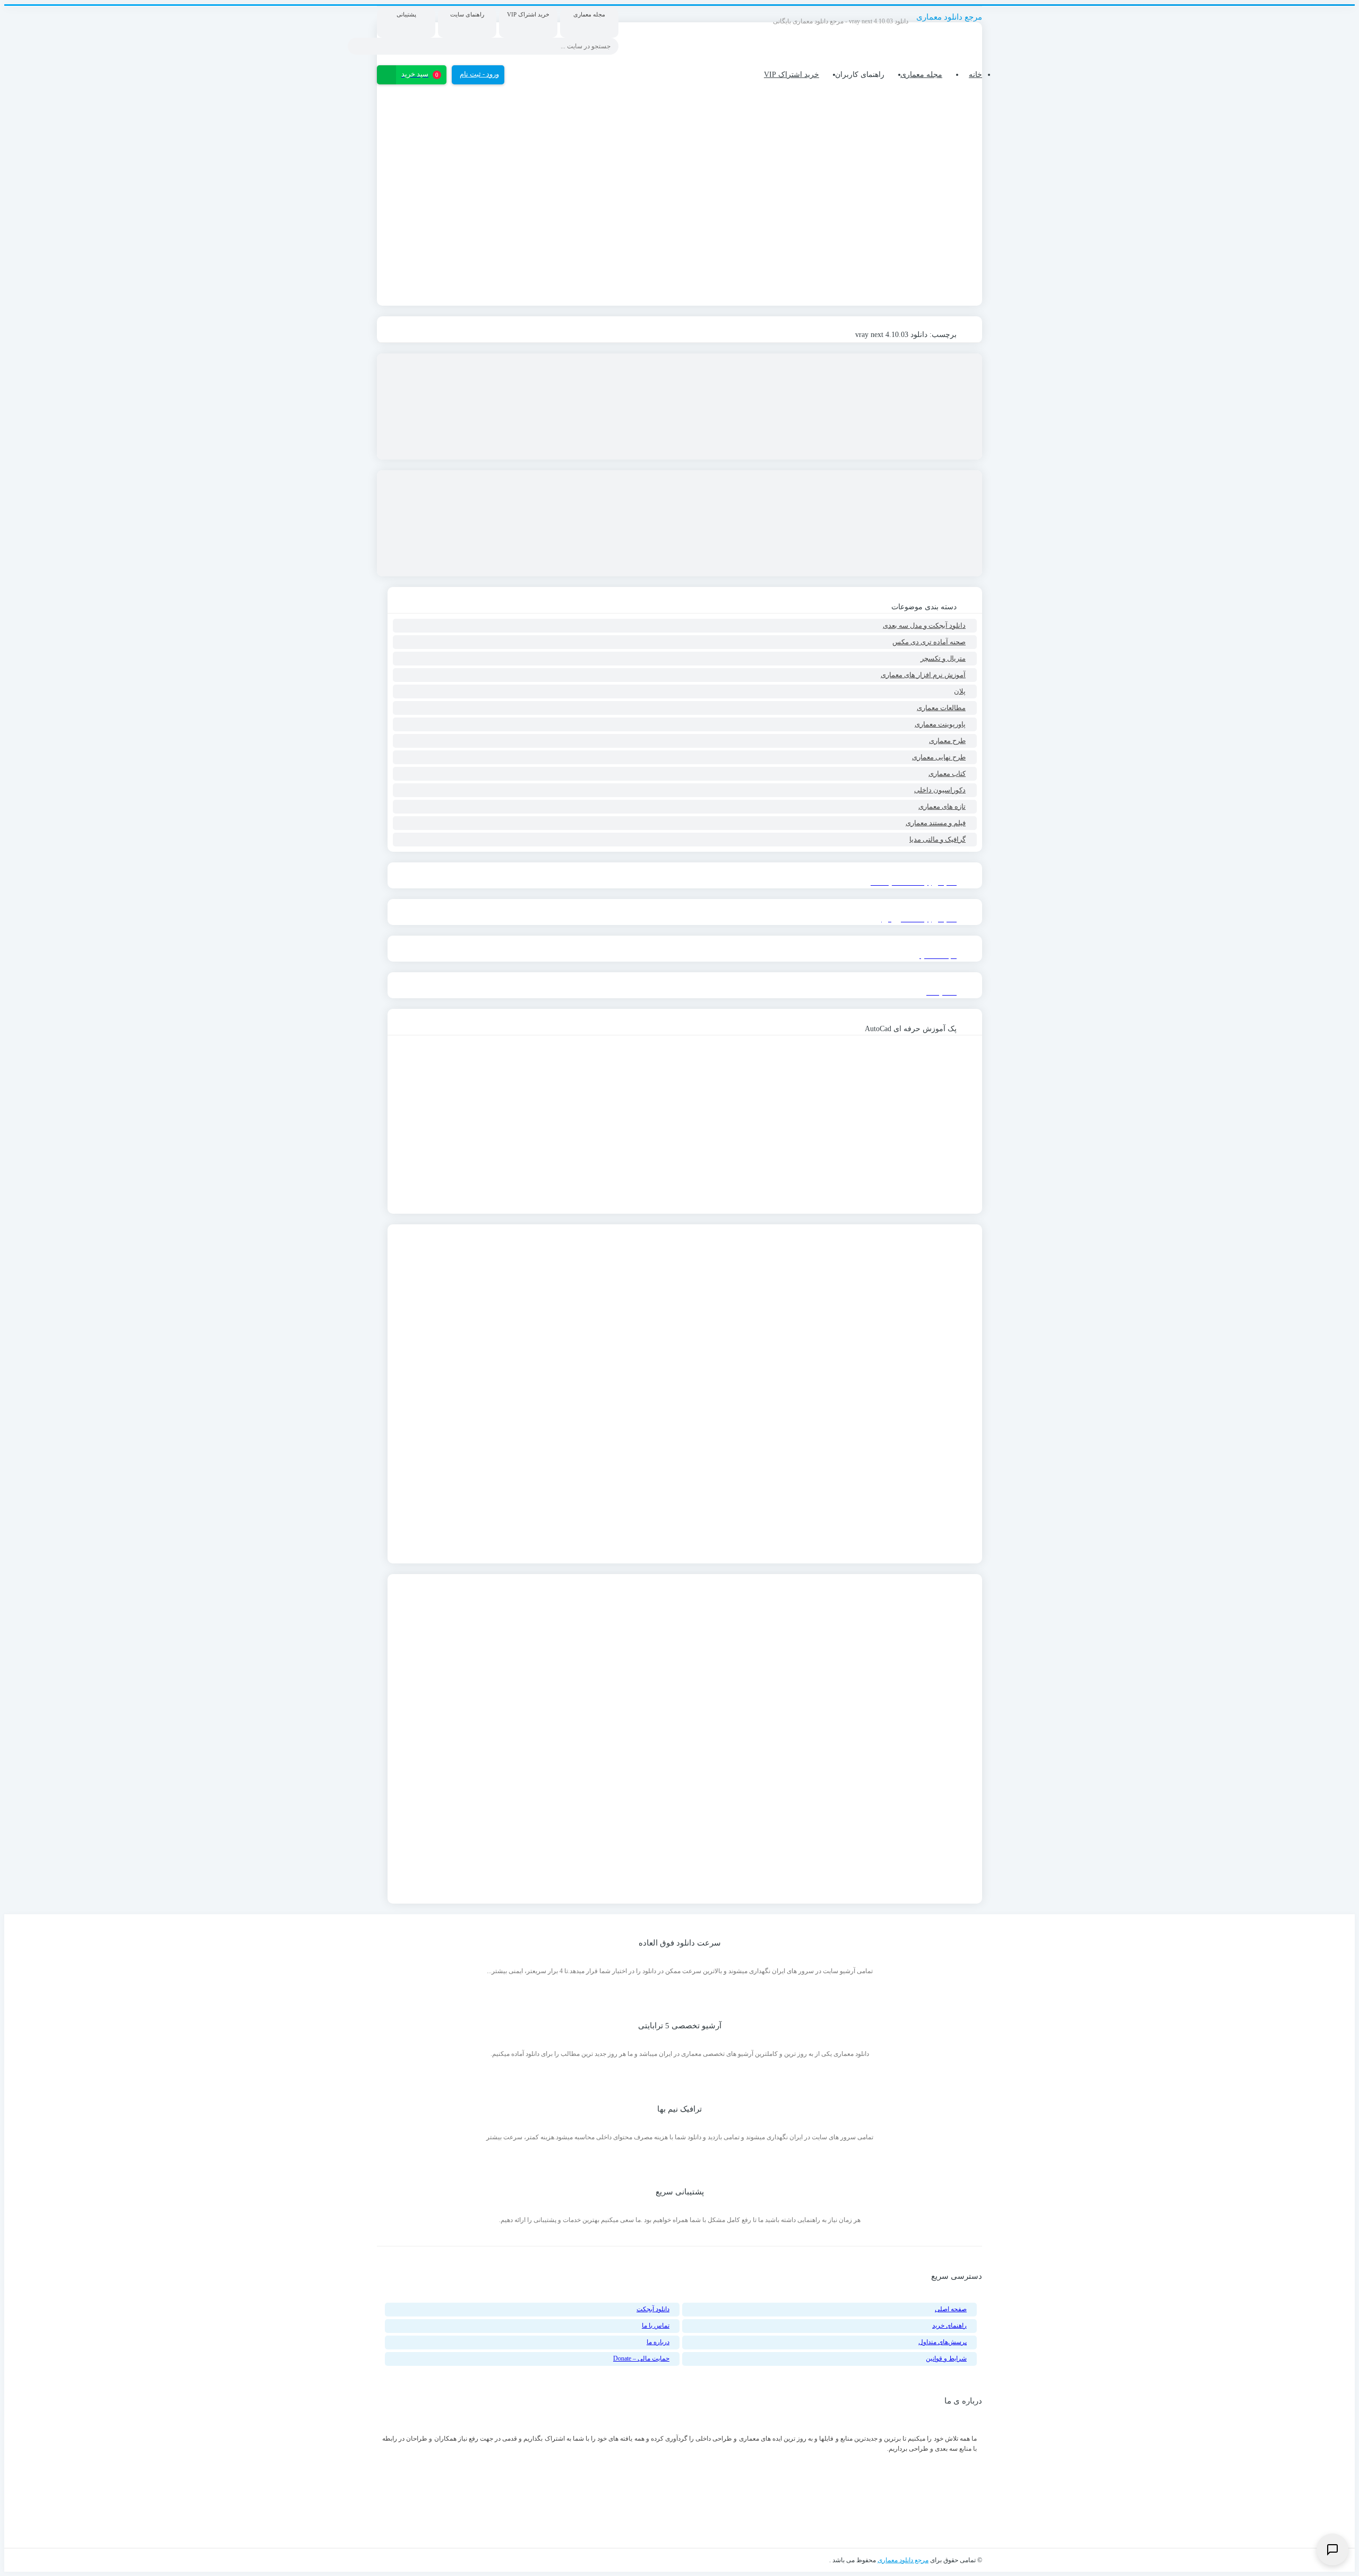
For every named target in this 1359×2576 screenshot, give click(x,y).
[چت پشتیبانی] (1332, 2549)
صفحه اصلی (951, 2309)
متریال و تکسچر (943, 658)
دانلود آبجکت (653, 2309)
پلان (960, 691)
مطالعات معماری (941, 708)
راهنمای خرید (949, 2326)
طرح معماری (947, 741)
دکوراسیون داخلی (940, 790)
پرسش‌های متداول (943, 2342)
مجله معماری (921, 75)
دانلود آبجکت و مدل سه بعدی (924, 625)
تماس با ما (656, 2326)
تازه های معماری (942, 806)
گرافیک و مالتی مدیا (937, 839)
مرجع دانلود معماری (903, 2560)
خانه (975, 75)
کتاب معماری (947, 773)
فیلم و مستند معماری (936, 823)
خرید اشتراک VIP (792, 75)
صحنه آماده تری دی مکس (929, 642)
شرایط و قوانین (946, 2358)
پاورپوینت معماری (940, 724)
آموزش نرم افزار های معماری (923, 675)
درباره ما (658, 2342)
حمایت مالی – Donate (641, 2358)
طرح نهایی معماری (939, 757)
